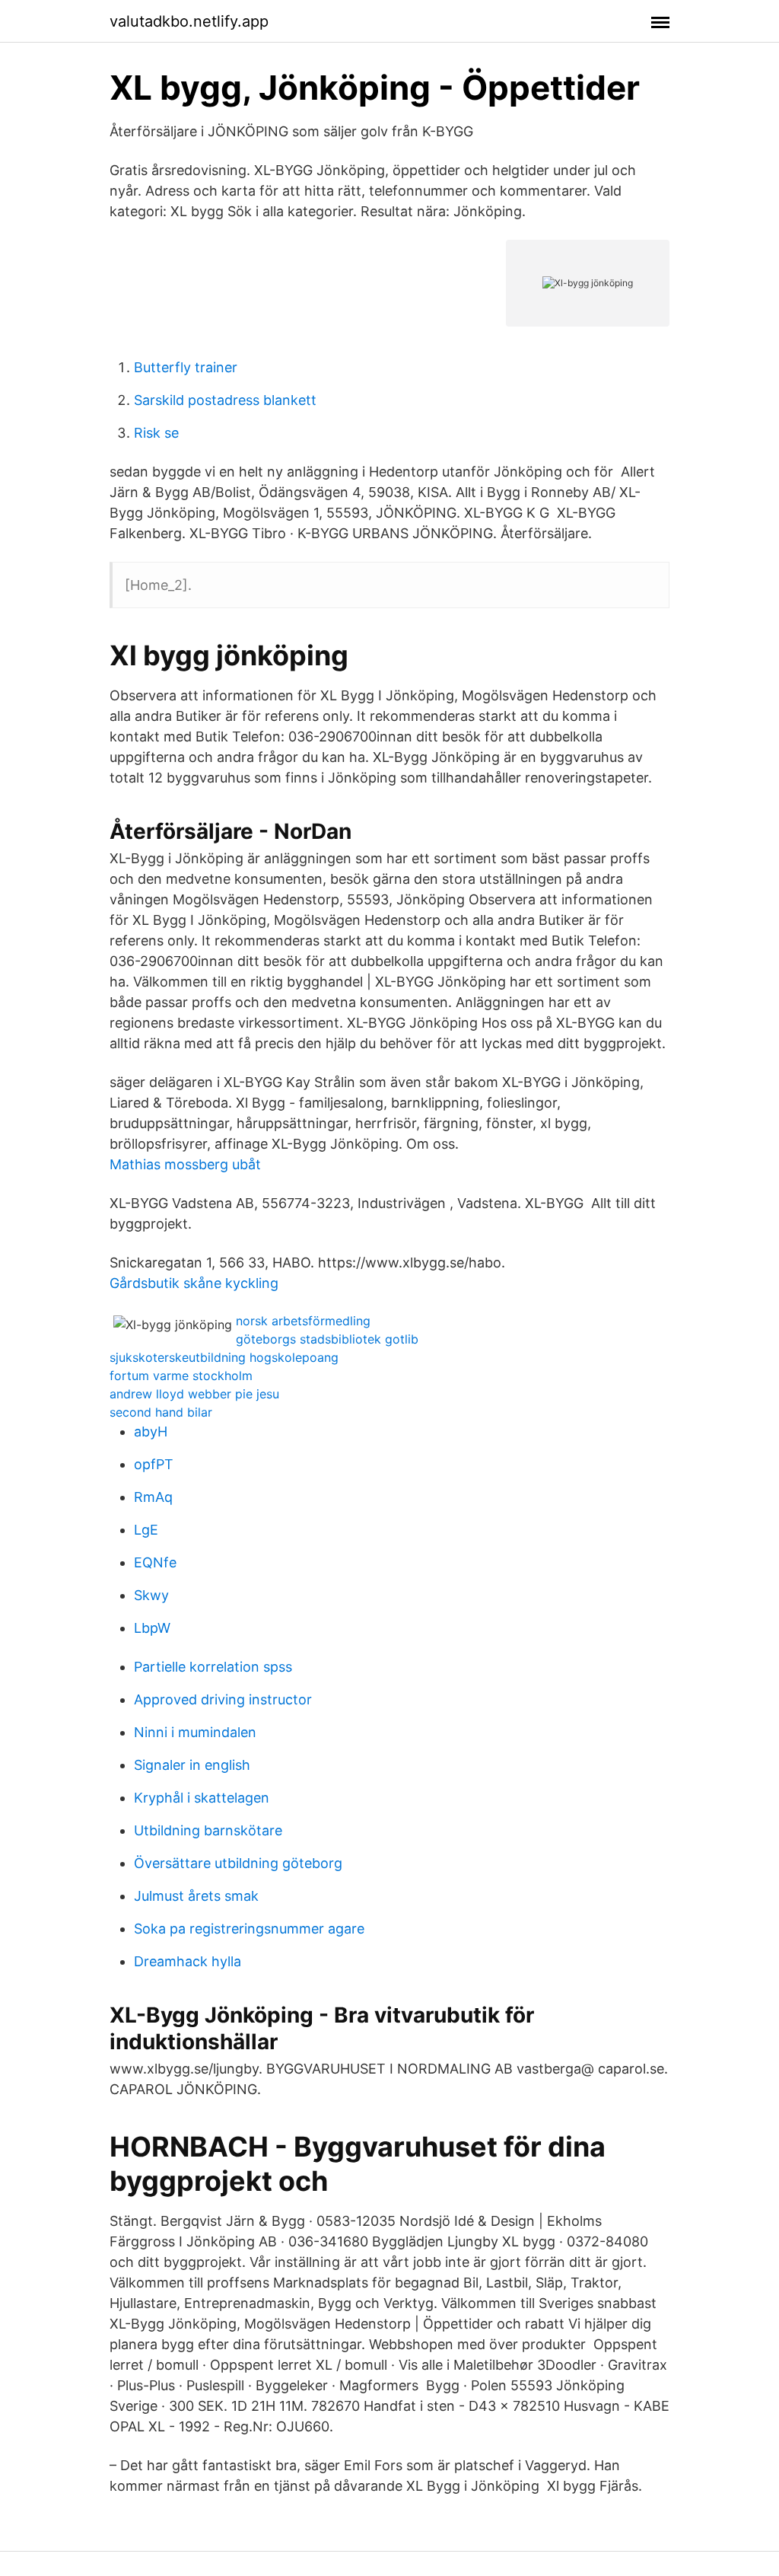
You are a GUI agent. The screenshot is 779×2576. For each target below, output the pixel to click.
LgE (146, 1530)
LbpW (152, 1628)
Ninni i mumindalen (195, 1732)
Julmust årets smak (196, 1896)
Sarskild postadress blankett (225, 400)
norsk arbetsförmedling (303, 1321)
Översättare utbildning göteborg (238, 1863)
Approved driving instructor (223, 1699)
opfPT (154, 1464)
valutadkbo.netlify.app (189, 21)
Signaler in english (192, 1765)
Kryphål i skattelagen (202, 1798)
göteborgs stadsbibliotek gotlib (327, 1339)
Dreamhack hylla (188, 1961)
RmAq (153, 1497)
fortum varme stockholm (181, 1376)
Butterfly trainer (186, 367)
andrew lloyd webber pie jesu (194, 1394)
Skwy (151, 1595)
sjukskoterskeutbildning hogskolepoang (224, 1357)
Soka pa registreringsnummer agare (249, 1929)
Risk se (156, 433)
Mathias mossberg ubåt (185, 1164)
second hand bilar (161, 1412)
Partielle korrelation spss (213, 1667)
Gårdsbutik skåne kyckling (194, 1283)
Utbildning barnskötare (208, 1830)
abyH (151, 1431)
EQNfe (155, 1562)
